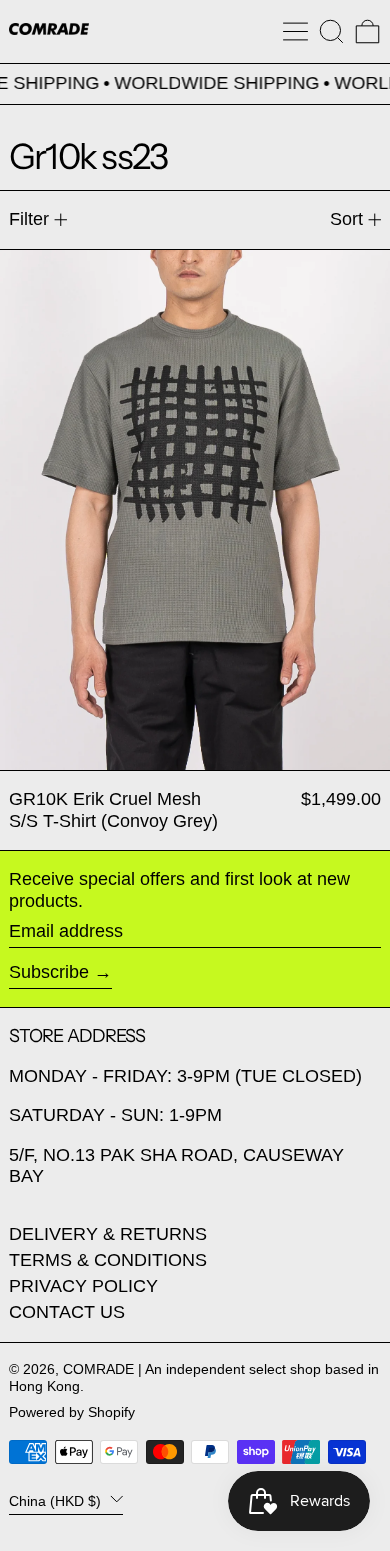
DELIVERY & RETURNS (108, 1234)
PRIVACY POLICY (83, 1286)
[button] (331, 31)
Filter (29, 219)
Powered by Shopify (72, 1412)
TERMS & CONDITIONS (108, 1260)
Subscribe (49, 972)
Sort (346, 219)
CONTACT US (67, 1312)
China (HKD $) (57, 1500)
